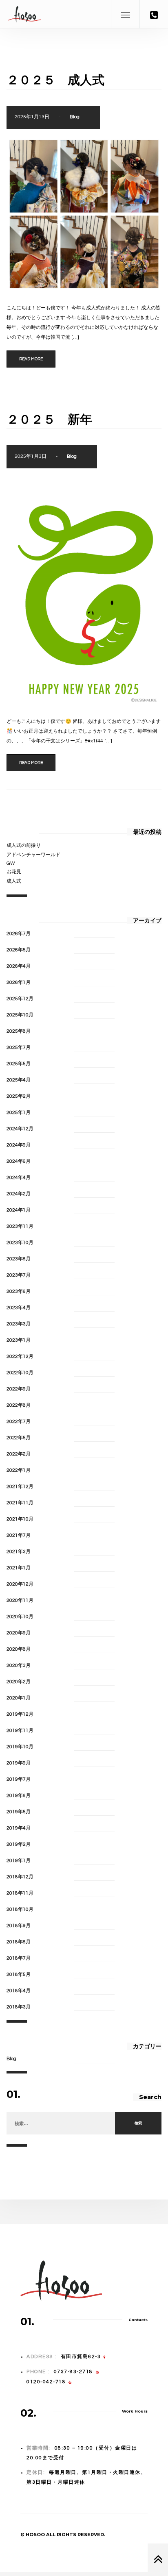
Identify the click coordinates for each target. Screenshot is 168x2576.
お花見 (14, 872)
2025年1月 (19, 1113)
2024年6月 (19, 1161)
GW (11, 863)
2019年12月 (20, 1714)
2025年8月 (19, 1031)
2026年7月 (19, 934)
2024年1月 (19, 1210)
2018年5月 (19, 1974)
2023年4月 (19, 1308)
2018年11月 (20, 1893)
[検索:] (61, 2124)
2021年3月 (19, 1552)
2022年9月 (19, 1389)
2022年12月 (20, 1357)
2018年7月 (19, 1958)
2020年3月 (19, 1665)
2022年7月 (19, 1422)
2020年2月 (19, 1682)
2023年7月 (19, 1275)
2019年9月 (19, 1763)
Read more (31, 359)
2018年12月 (20, 1877)
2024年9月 (19, 1145)
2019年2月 (19, 1844)
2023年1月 (19, 1340)
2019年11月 (20, 1731)
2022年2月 (19, 1454)
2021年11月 (20, 1503)
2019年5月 (19, 1812)
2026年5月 (19, 950)
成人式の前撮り (24, 845)
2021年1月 (19, 1568)
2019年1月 (19, 1861)
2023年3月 (19, 1324)
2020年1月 (19, 1698)
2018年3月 (19, 2007)
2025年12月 (20, 999)
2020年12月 (20, 1584)
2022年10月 (20, 1373)
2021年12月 (20, 1487)
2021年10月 (20, 1519)
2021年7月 (19, 1535)
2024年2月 (19, 1194)
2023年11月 (20, 1226)
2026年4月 (19, 966)
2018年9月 (19, 1926)
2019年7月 (19, 1779)
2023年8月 (19, 1259)
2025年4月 (19, 1080)
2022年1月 (19, 1470)
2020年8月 (19, 1649)
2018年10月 (20, 1909)
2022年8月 (19, 1405)
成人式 (14, 881)
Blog (75, 117)
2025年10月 (20, 1015)
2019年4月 (19, 1828)
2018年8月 (19, 1942)
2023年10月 (20, 1243)
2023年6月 (19, 1291)
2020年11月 (20, 1600)
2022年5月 (19, 1438)
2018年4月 (19, 1991)
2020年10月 (20, 1617)
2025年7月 (19, 1048)
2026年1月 (19, 982)
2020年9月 (19, 1633)
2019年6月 (19, 1796)
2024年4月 (19, 1178)
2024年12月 (20, 1129)
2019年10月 (20, 1747)
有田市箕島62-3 (81, 2357)
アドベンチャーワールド (33, 855)
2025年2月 (19, 1096)
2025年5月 (19, 1064)
